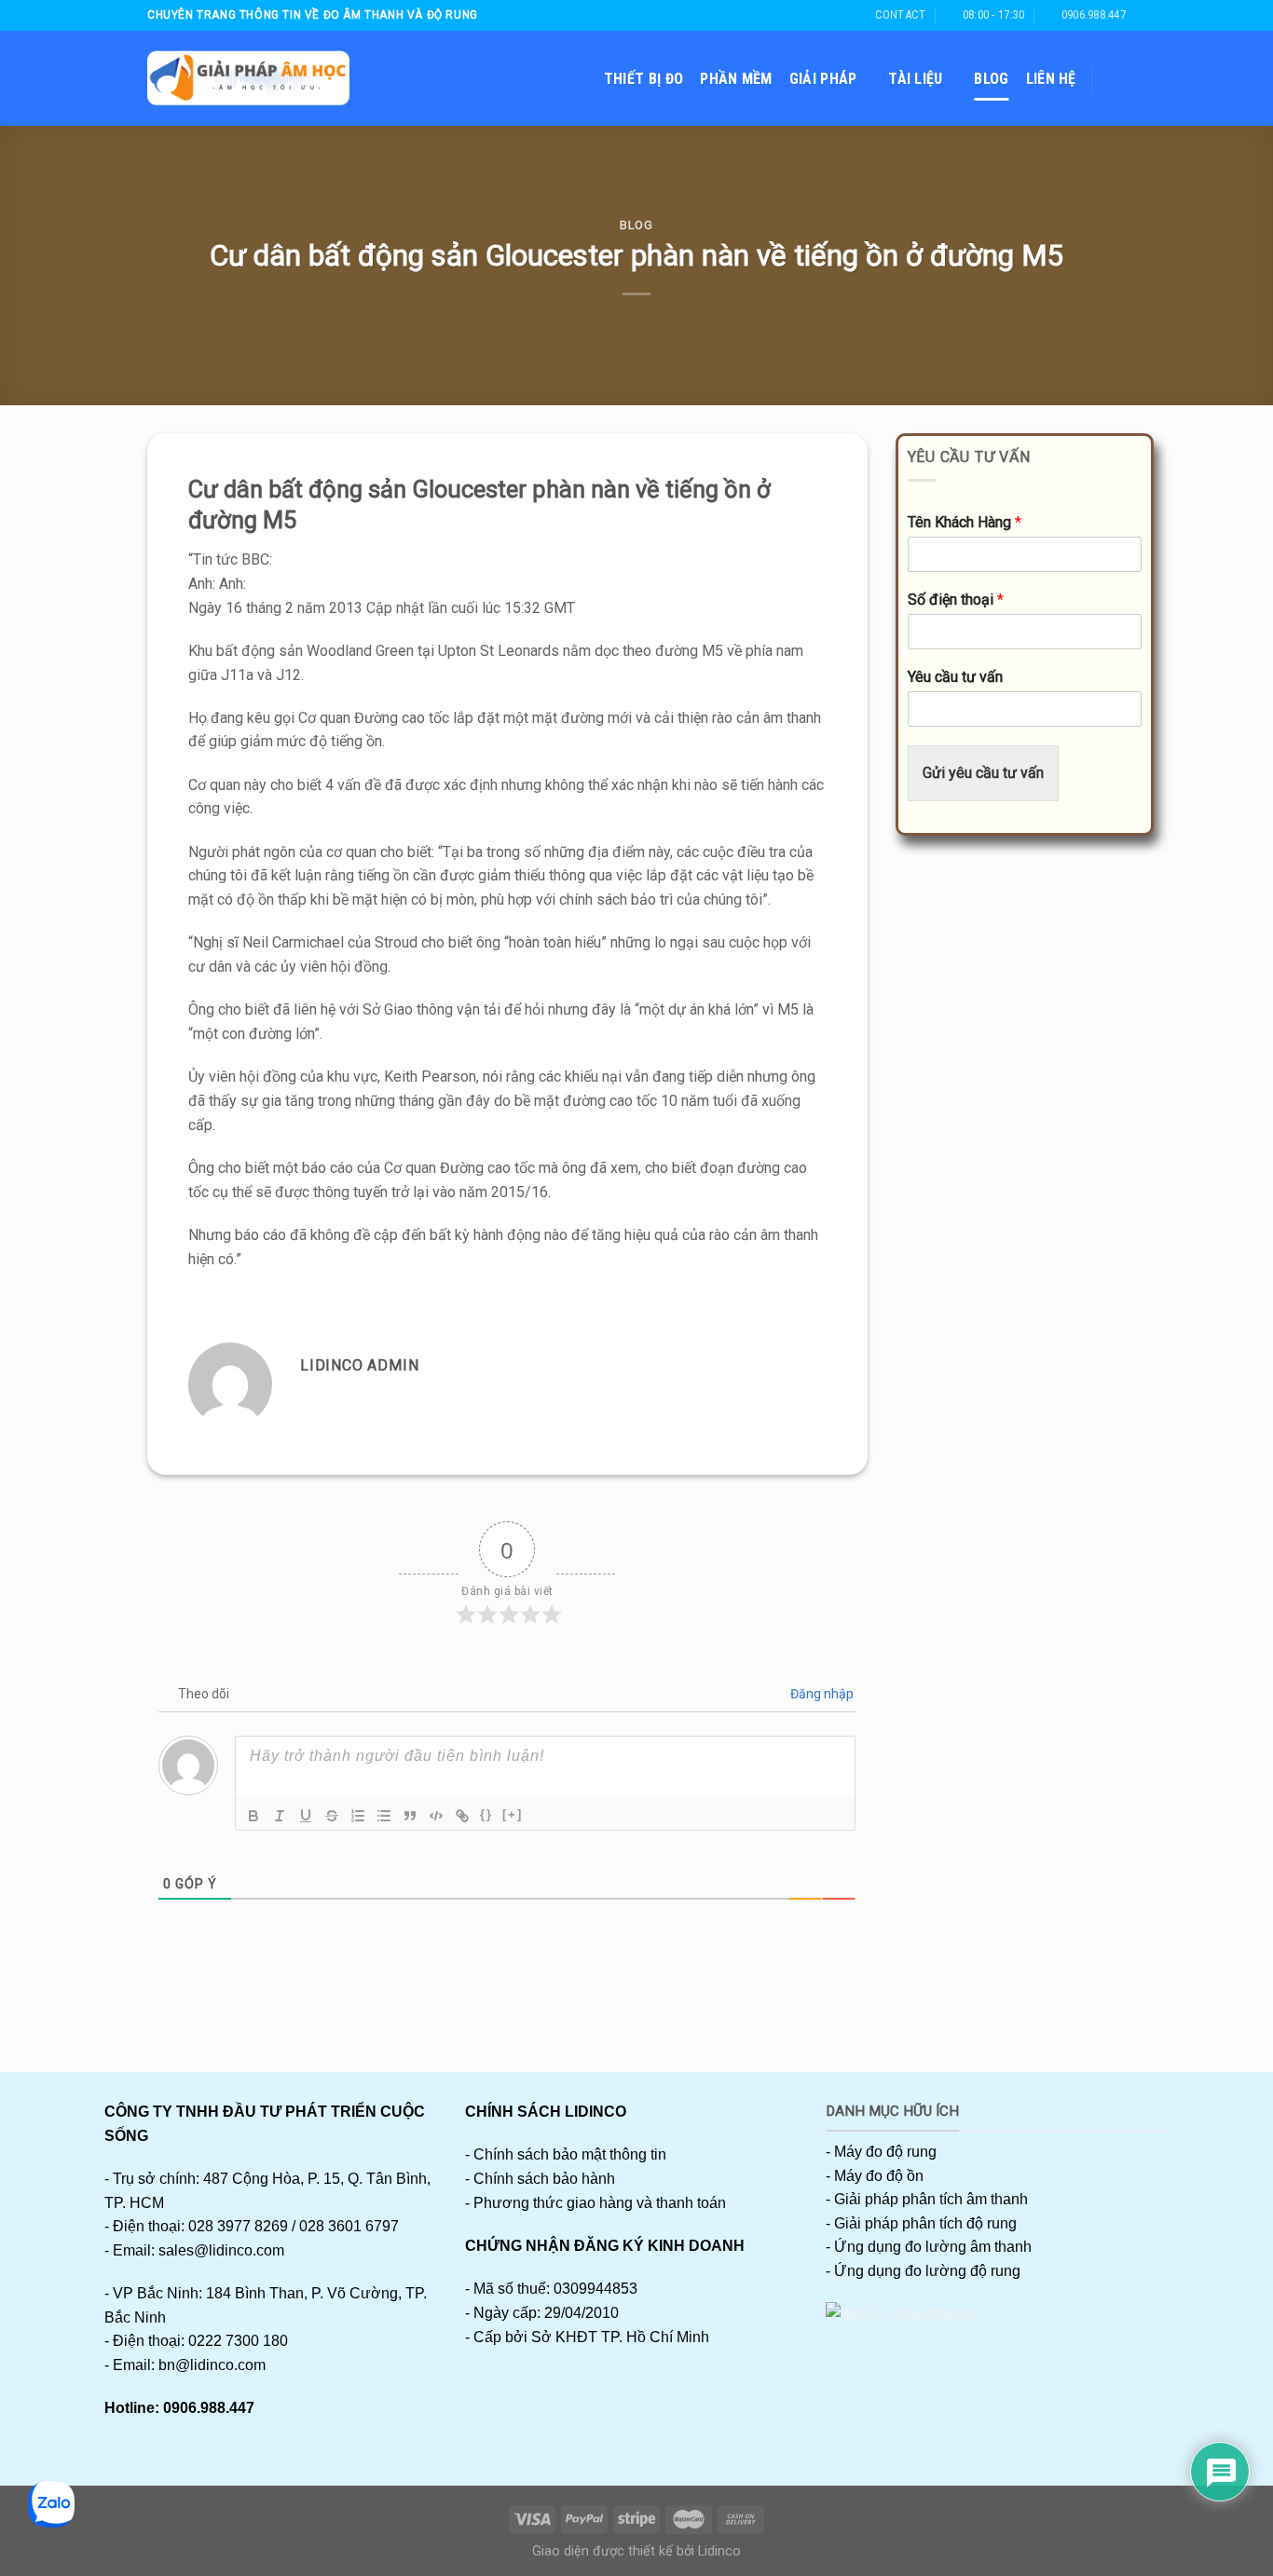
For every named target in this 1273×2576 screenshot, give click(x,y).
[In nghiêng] (280, 1816)
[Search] (1117, 79)
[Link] (462, 1816)
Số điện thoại (956, 600)
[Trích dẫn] (410, 1816)
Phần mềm (736, 79)
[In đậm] (253, 1816)
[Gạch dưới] (306, 1816)
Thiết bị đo (644, 79)
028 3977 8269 (238, 2226)
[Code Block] (436, 1816)
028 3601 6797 (349, 2226)
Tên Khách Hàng (965, 522)
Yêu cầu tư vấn (955, 677)
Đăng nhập (821, 1694)
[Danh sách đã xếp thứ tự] (358, 1816)
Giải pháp (823, 79)
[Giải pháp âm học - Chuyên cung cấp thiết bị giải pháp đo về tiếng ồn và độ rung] (248, 78)
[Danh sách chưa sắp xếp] (384, 1816)
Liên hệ (1051, 79)
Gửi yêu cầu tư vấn (983, 773)
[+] (513, 1814)
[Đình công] (332, 1816)
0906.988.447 (209, 2408)
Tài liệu (916, 79)
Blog (991, 79)
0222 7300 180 (238, 2341)
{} (486, 1814)
